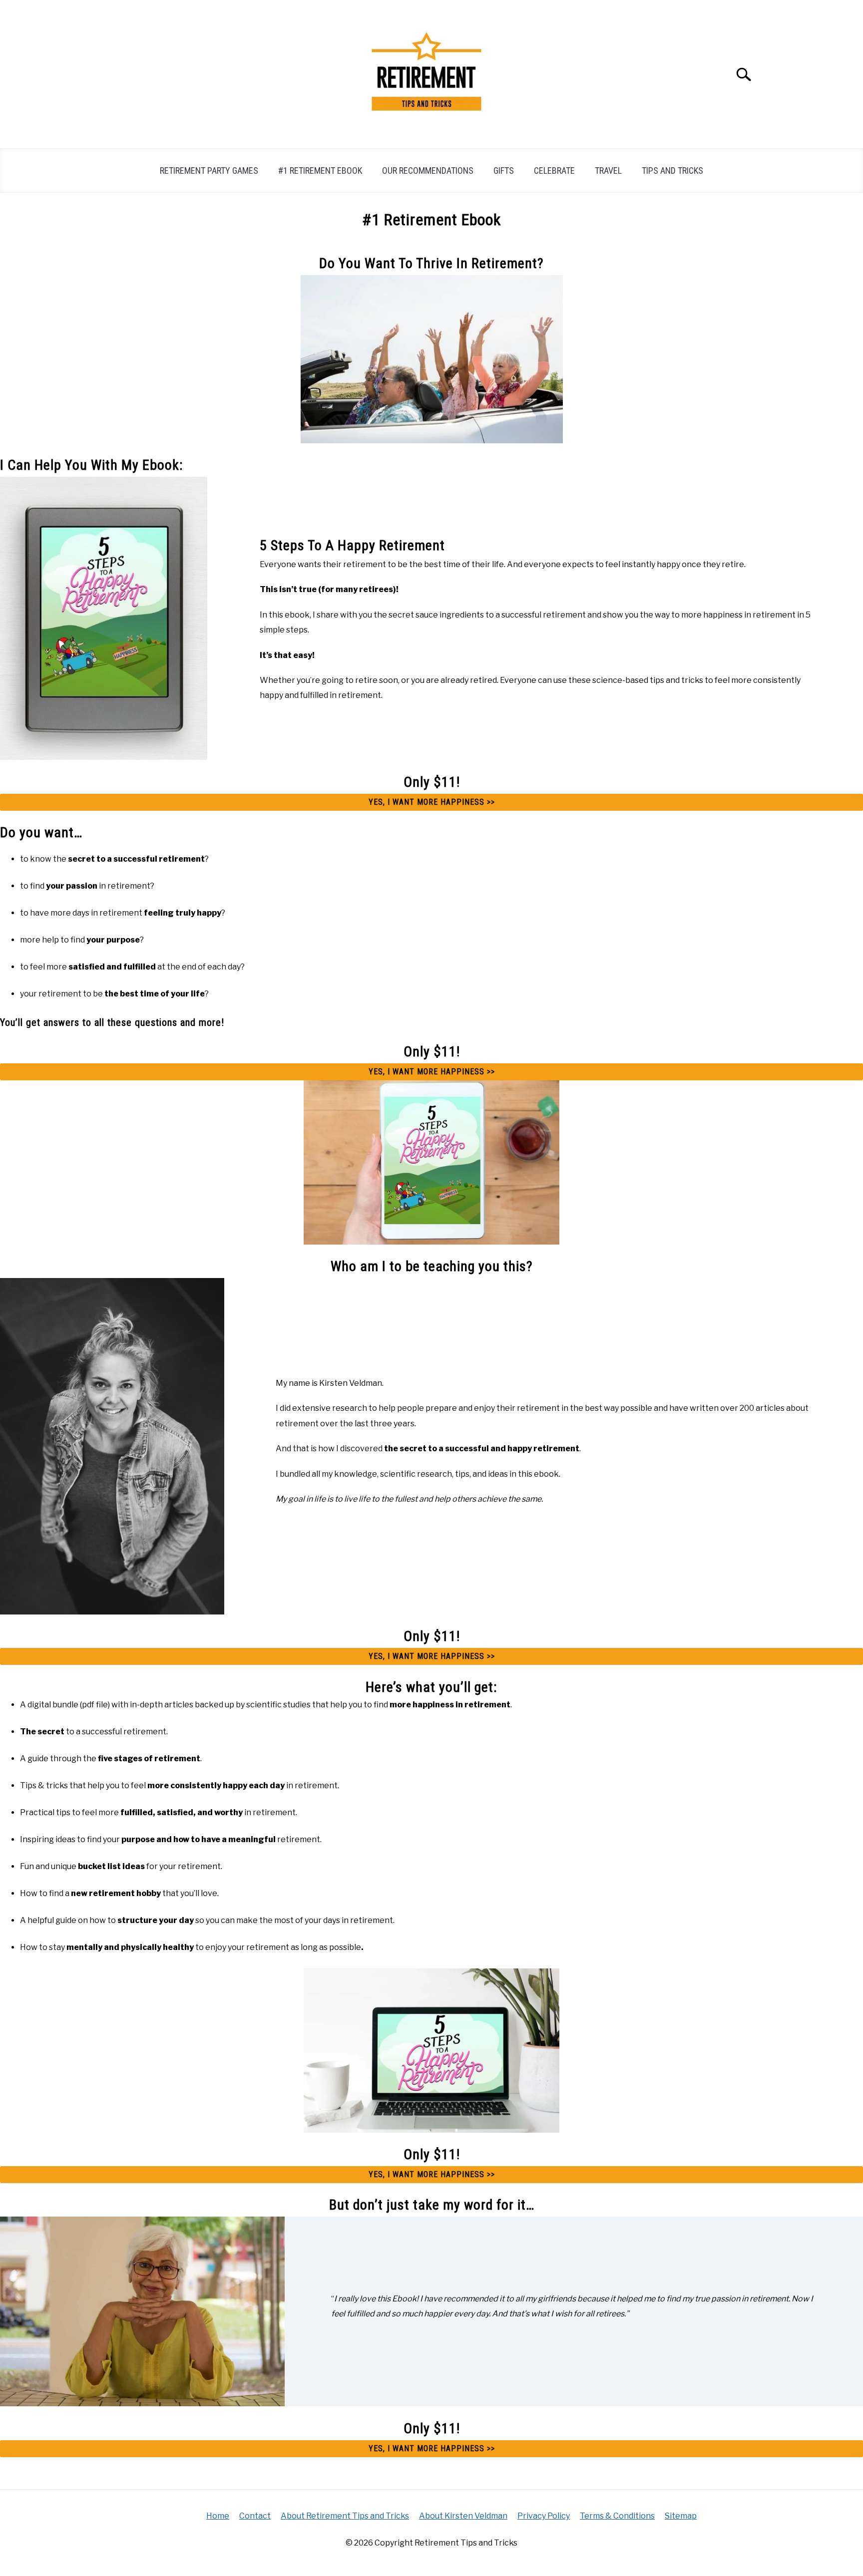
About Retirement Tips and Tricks (345, 2516)
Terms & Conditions (617, 2516)
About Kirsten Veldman (463, 2516)
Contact (255, 2516)
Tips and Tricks (672, 170)
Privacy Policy (544, 2516)
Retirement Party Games (209, 170)
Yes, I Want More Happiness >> (432, 802)
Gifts (504, 170)
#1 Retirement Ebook (320, 170)
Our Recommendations (428, 170)
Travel (608, 170)
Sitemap (681, 2516)
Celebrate (554, 170)
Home (218, 2516)
